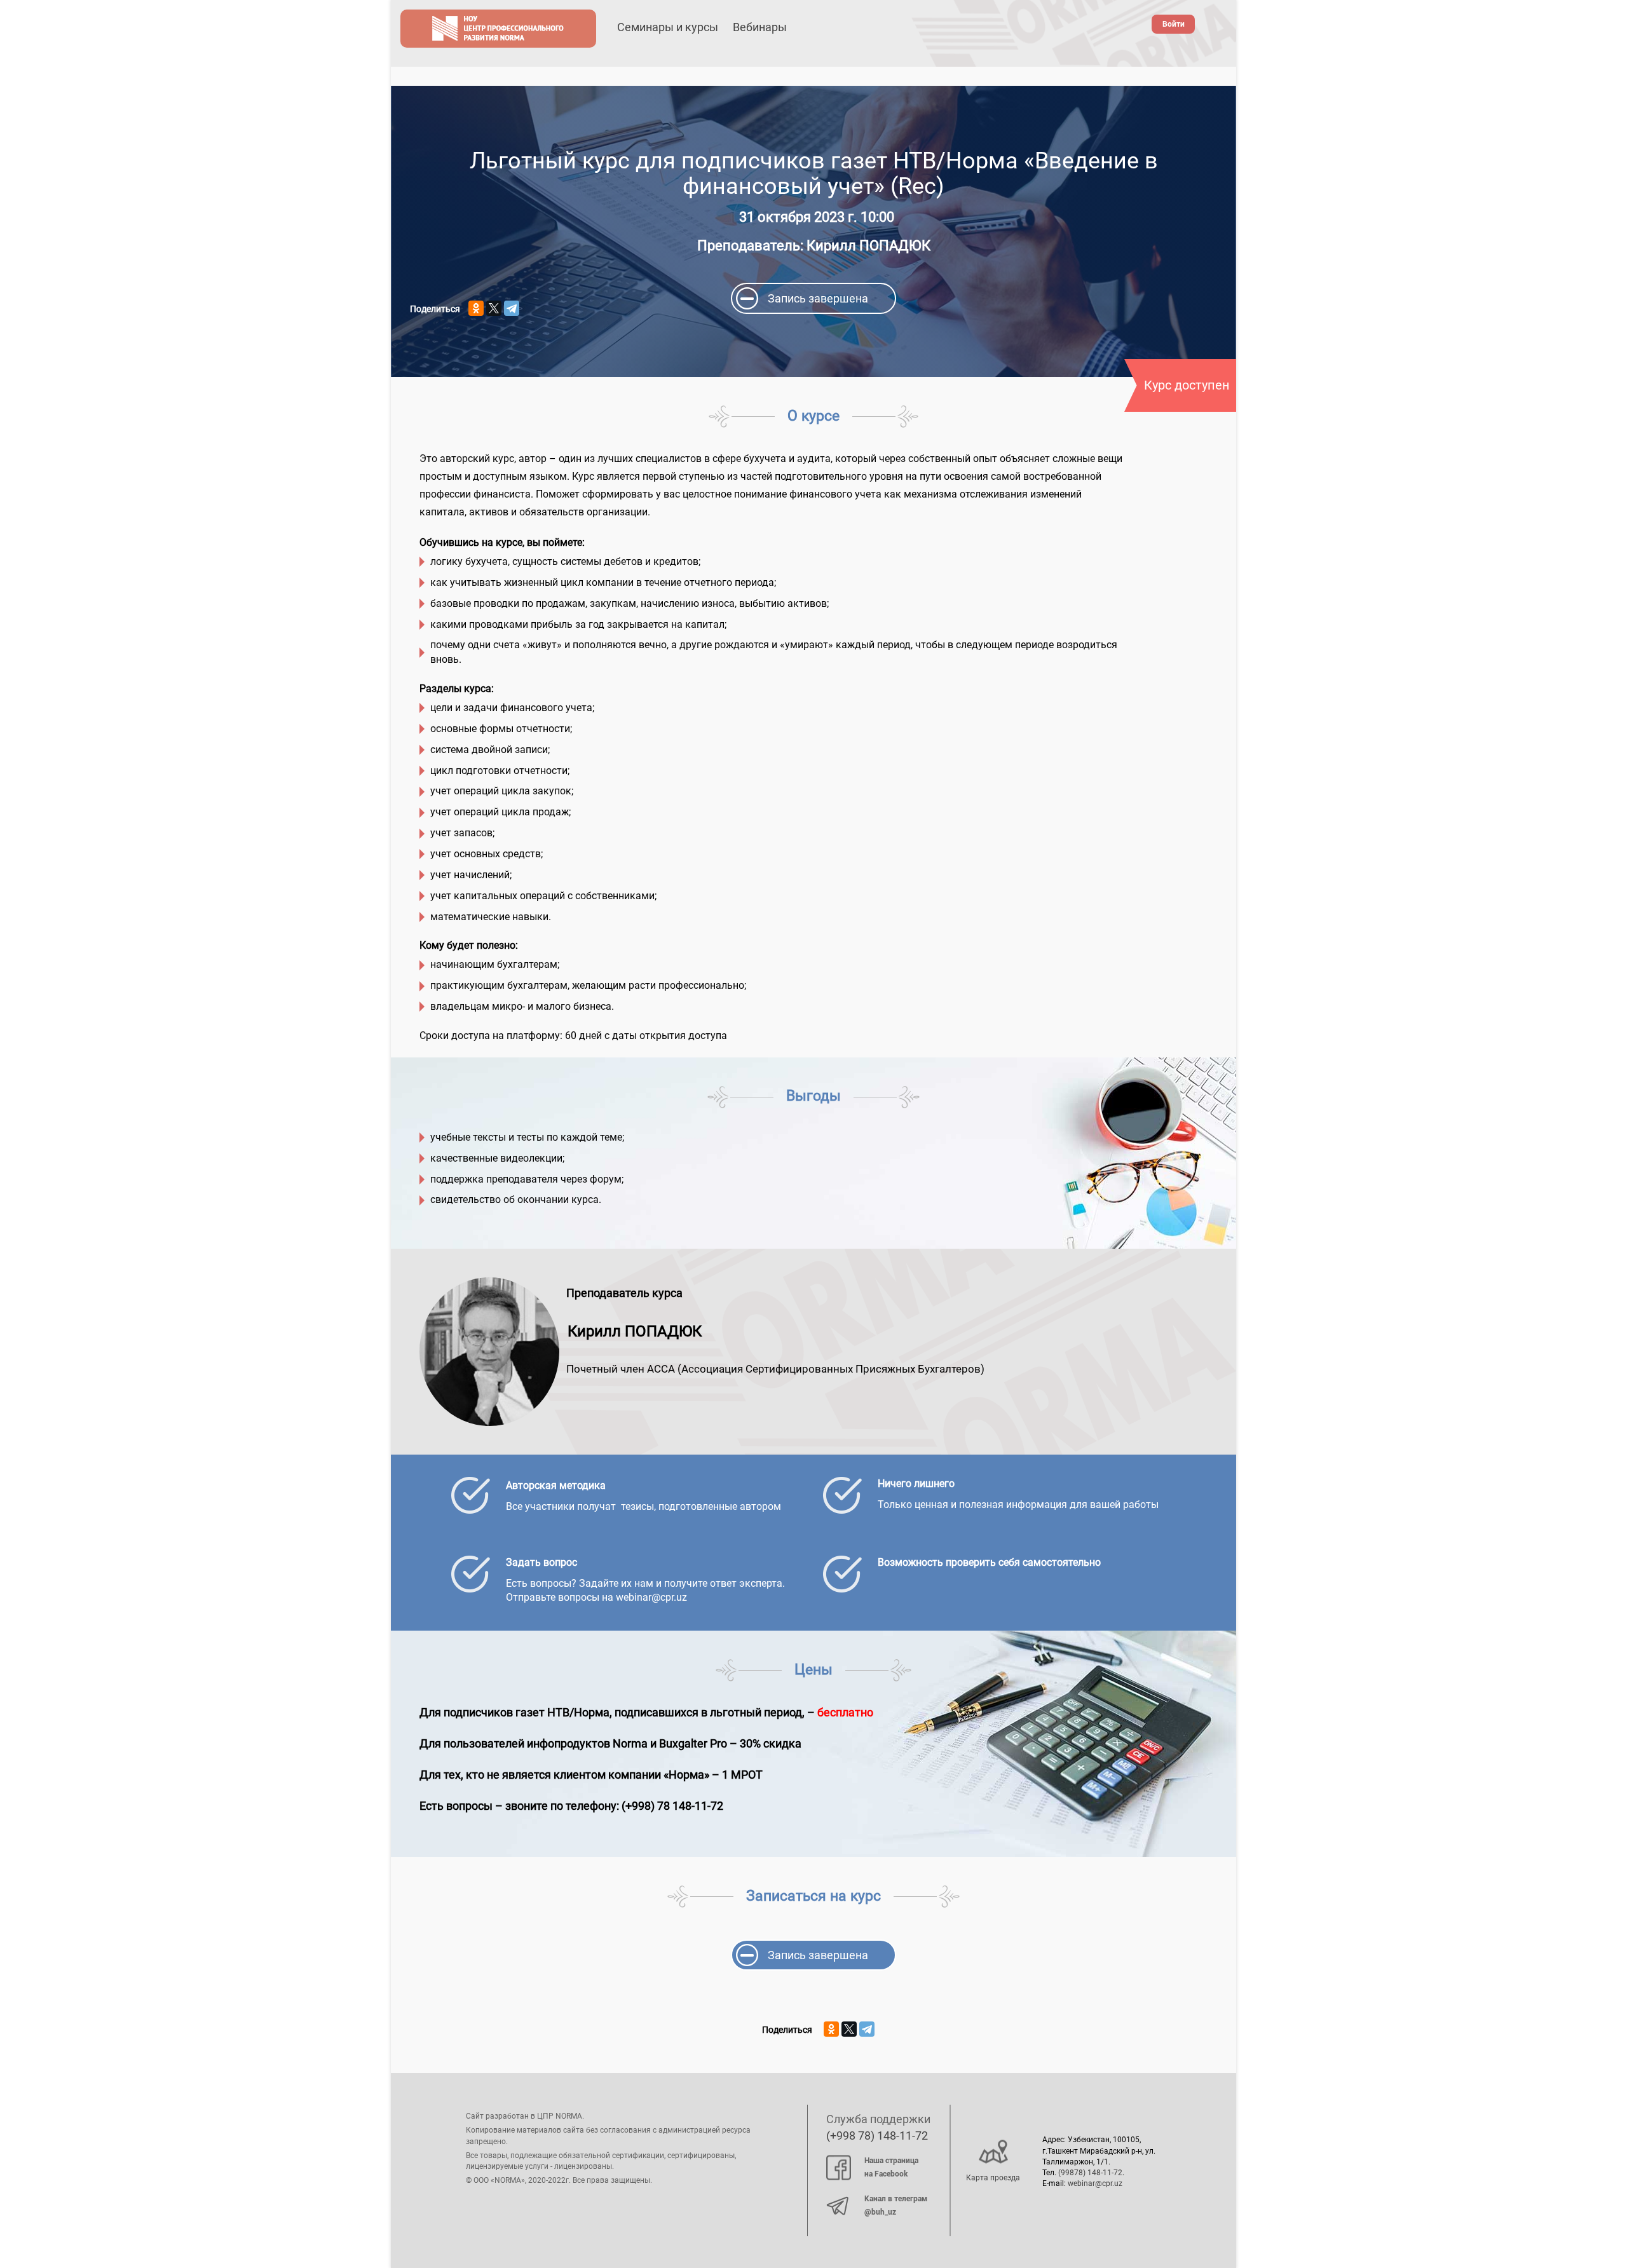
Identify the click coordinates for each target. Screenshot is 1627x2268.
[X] (494, 308)
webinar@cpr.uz (1095, 2183)
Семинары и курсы (668, 27)
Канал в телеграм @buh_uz (896, 2206)
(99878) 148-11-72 (1090, 2173)
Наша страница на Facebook (891, 2168)
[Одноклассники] (476, 308)
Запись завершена (818, 298)
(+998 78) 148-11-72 (877, 2136)
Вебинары (760, 27)
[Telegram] (512, 308)
